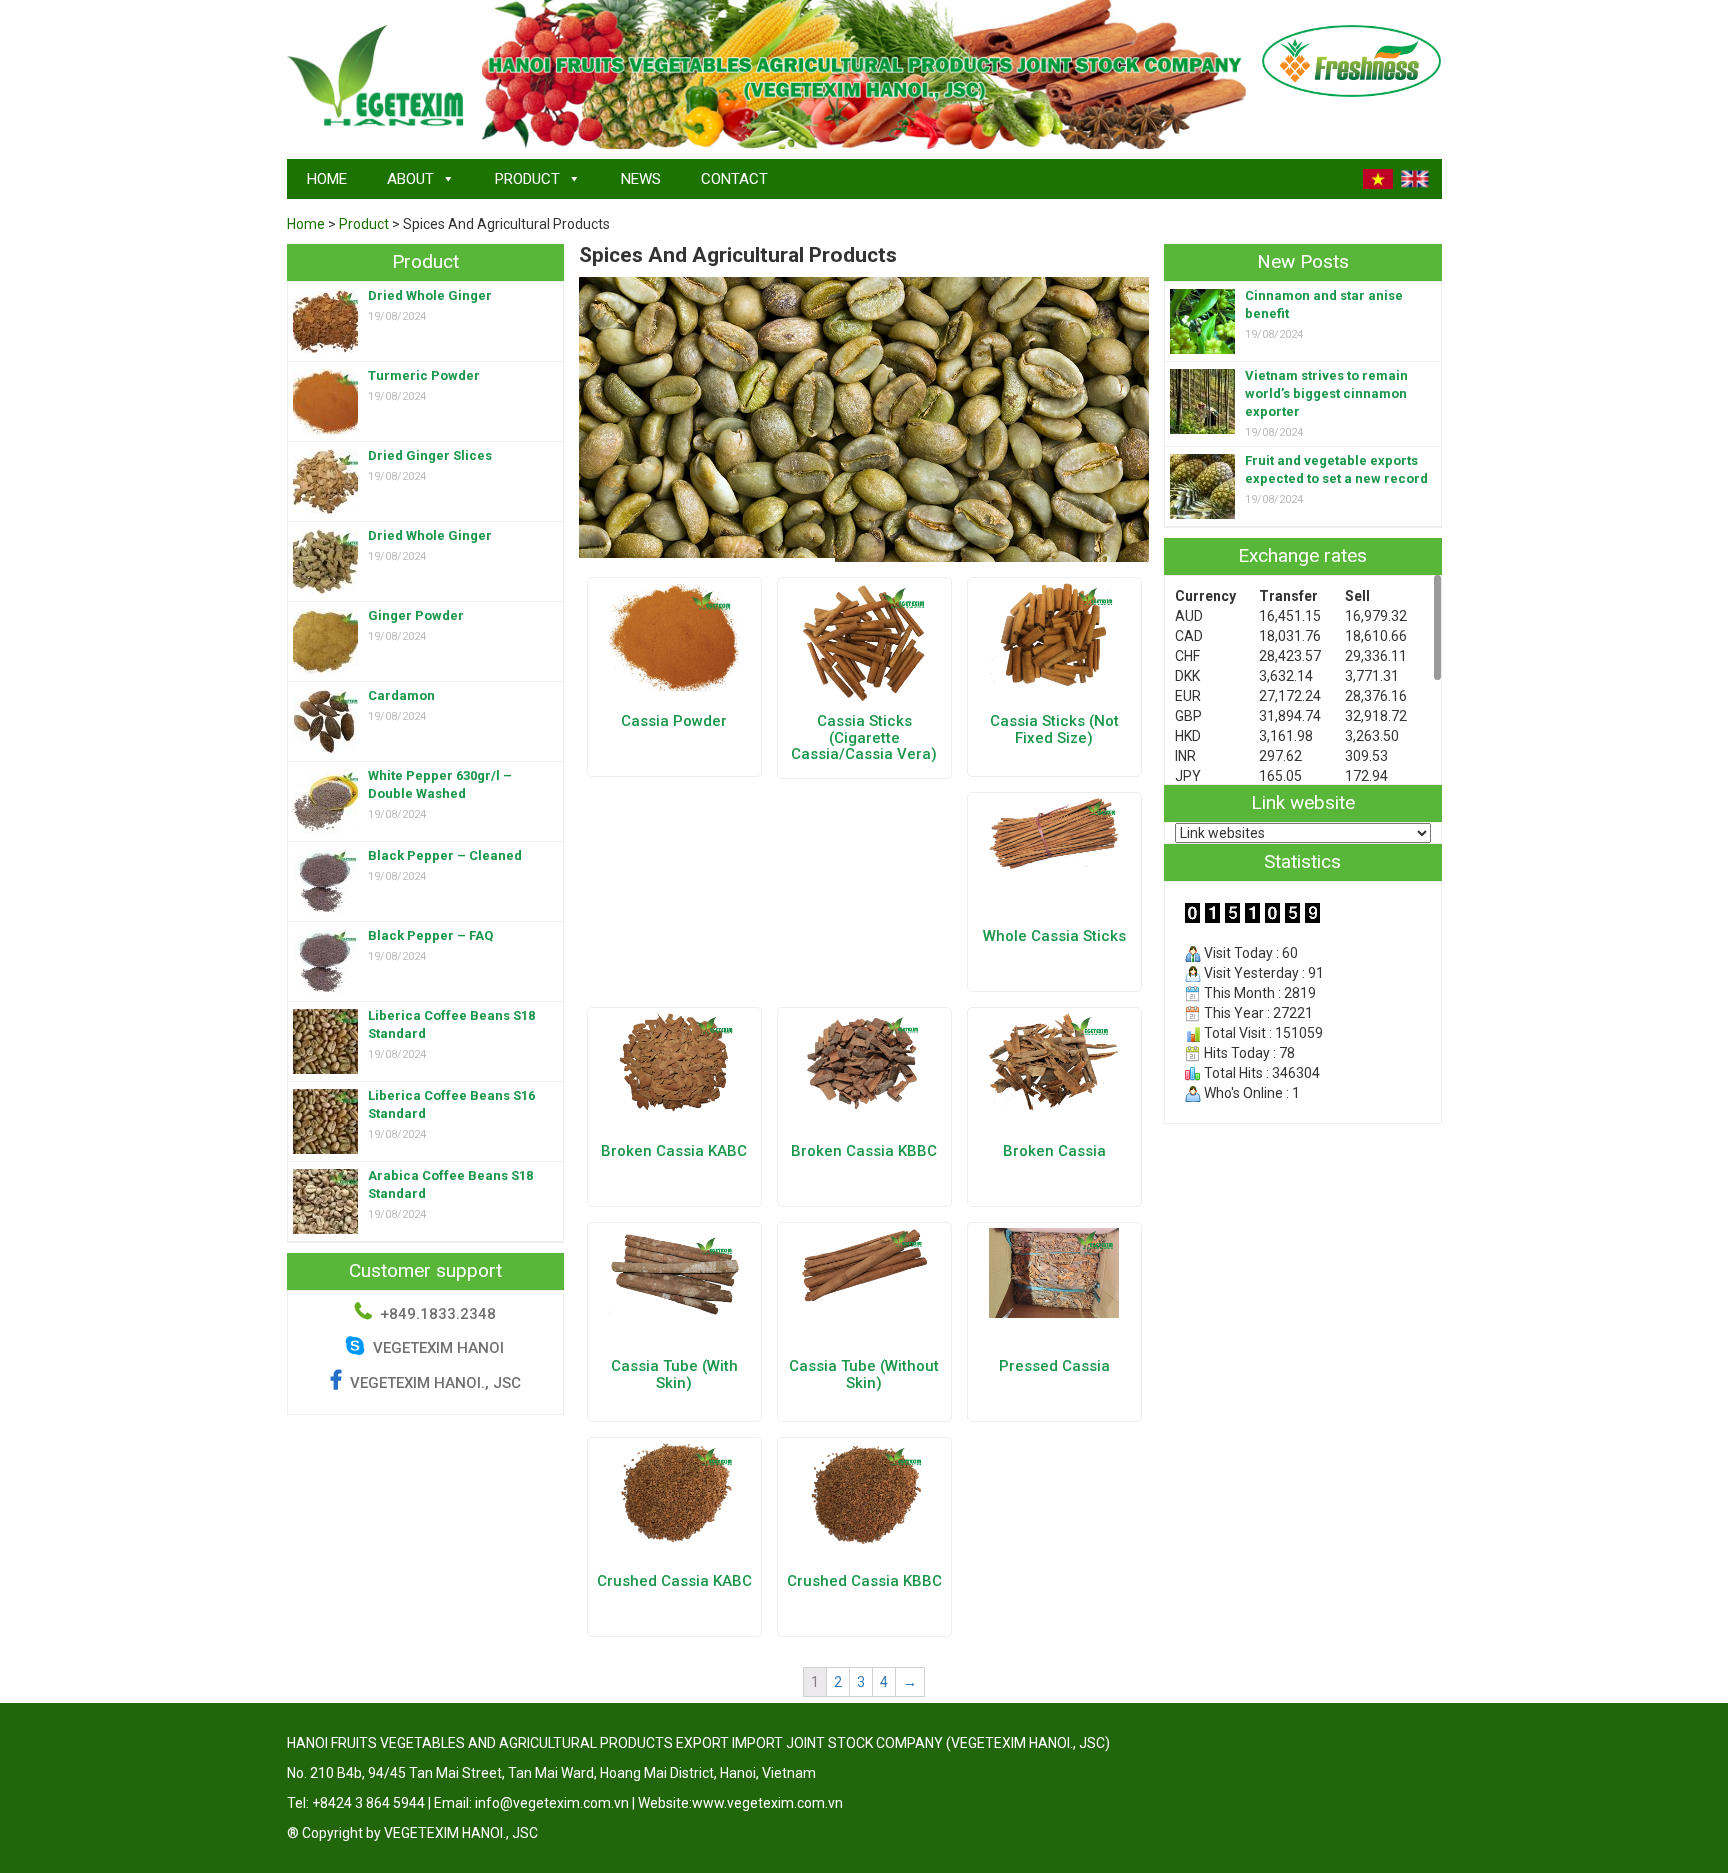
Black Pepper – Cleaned (445, 855)
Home (327, 179)
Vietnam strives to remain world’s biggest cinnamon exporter (1326, 393)
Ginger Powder (416, 615)
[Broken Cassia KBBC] (864, 1060)
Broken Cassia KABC (674, 1151)
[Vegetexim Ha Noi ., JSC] (377, 77)
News (641, 179)
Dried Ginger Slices (430, 455)
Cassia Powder (674, 721)
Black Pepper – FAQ (430, 935)
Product (527, 179)
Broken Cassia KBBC (864, 1151)
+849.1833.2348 (438, 1314)
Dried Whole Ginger (430, 295)
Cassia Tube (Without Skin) (864, 1374)
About (410, 179)
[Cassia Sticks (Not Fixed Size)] (1054, 634)
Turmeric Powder (424, 375)
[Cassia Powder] (674, 636)
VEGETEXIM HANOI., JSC (435, 1383)
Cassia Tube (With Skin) (674, 1374)
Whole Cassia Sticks (1054, 936)
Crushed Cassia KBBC (864, 1581)
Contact (734, 179)
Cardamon (401, 695)
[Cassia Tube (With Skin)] (674, 1270)
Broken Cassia (1054, 1151)
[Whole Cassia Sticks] (1054, 834)
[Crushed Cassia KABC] (674, 1491)
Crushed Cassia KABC (674, 1581)
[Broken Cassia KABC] (674, 1061)
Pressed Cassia (1054, 1366)
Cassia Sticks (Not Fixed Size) (1054, 729)
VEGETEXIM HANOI (436, 1348)
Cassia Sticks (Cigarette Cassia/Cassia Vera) (864, 737)
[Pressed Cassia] (1054, 1272)
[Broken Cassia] (1054, 1061)
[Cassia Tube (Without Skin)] (864, 1265)
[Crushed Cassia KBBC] (864, 1492)
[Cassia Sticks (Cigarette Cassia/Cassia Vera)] (864, 642)
